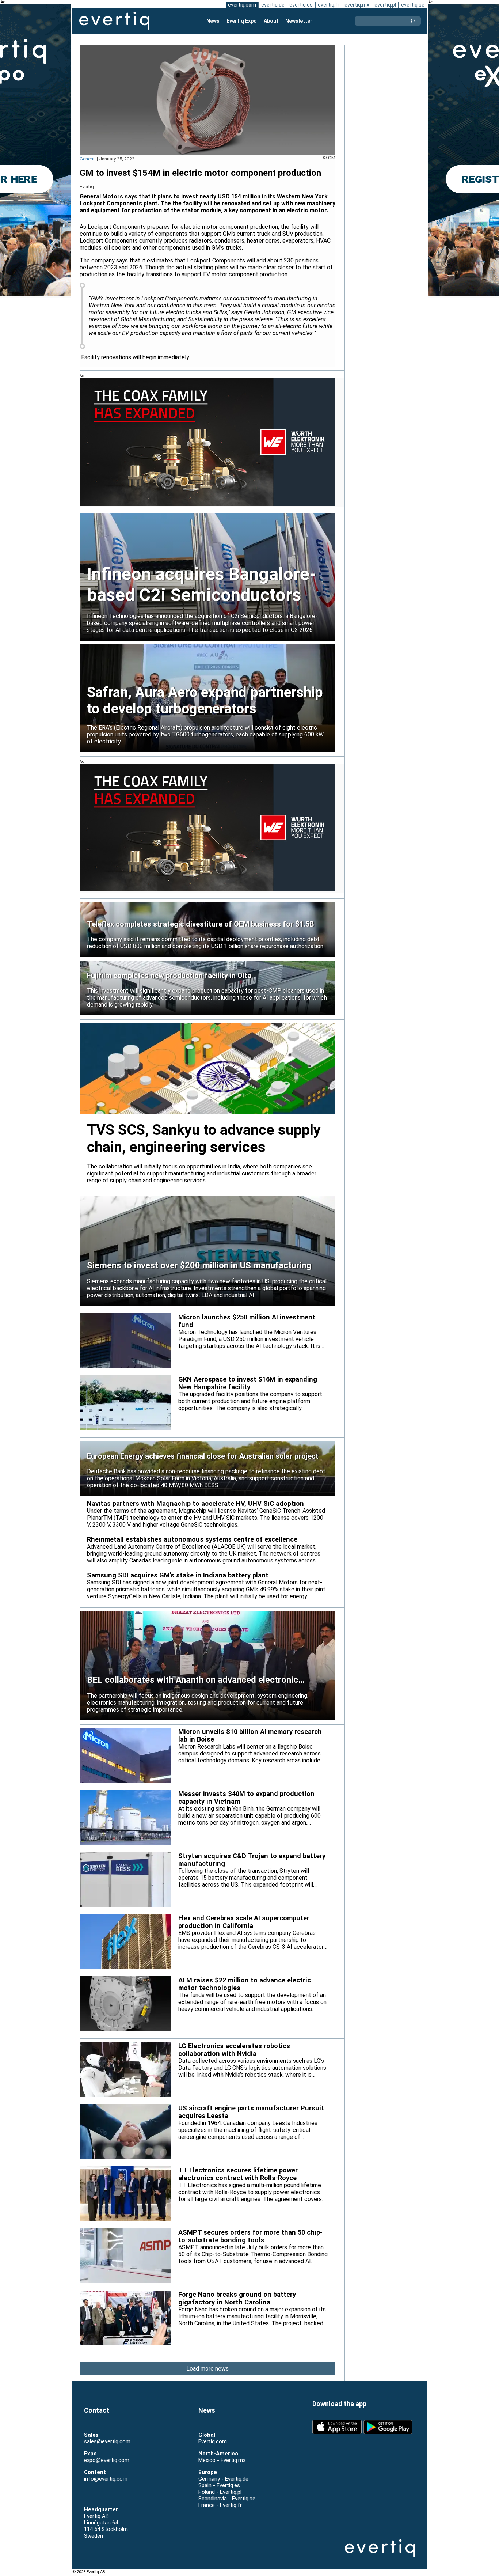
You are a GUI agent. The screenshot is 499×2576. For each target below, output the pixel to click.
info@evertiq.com (106, 2479)
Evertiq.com (213, 2441)
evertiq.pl (385, 5)
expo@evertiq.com (107, 2460)
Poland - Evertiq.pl (220, 2492)
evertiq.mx (357, 5)
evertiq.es (301, 5)
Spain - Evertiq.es (219, 2485)
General (88, 159)
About (271, 21)
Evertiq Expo (242, 21)
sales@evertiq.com (107, 2441)
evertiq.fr (329, 5)
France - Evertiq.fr (220, 2505)
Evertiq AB (114, 21)
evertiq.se (413, 5)
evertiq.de (273, 5)
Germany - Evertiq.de (223, 2479)
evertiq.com (242, 5)
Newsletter (299, 21)
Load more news (207, 2369)
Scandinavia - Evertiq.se (227, 2499)
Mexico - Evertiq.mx (222, 2460)
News (213, 21)
